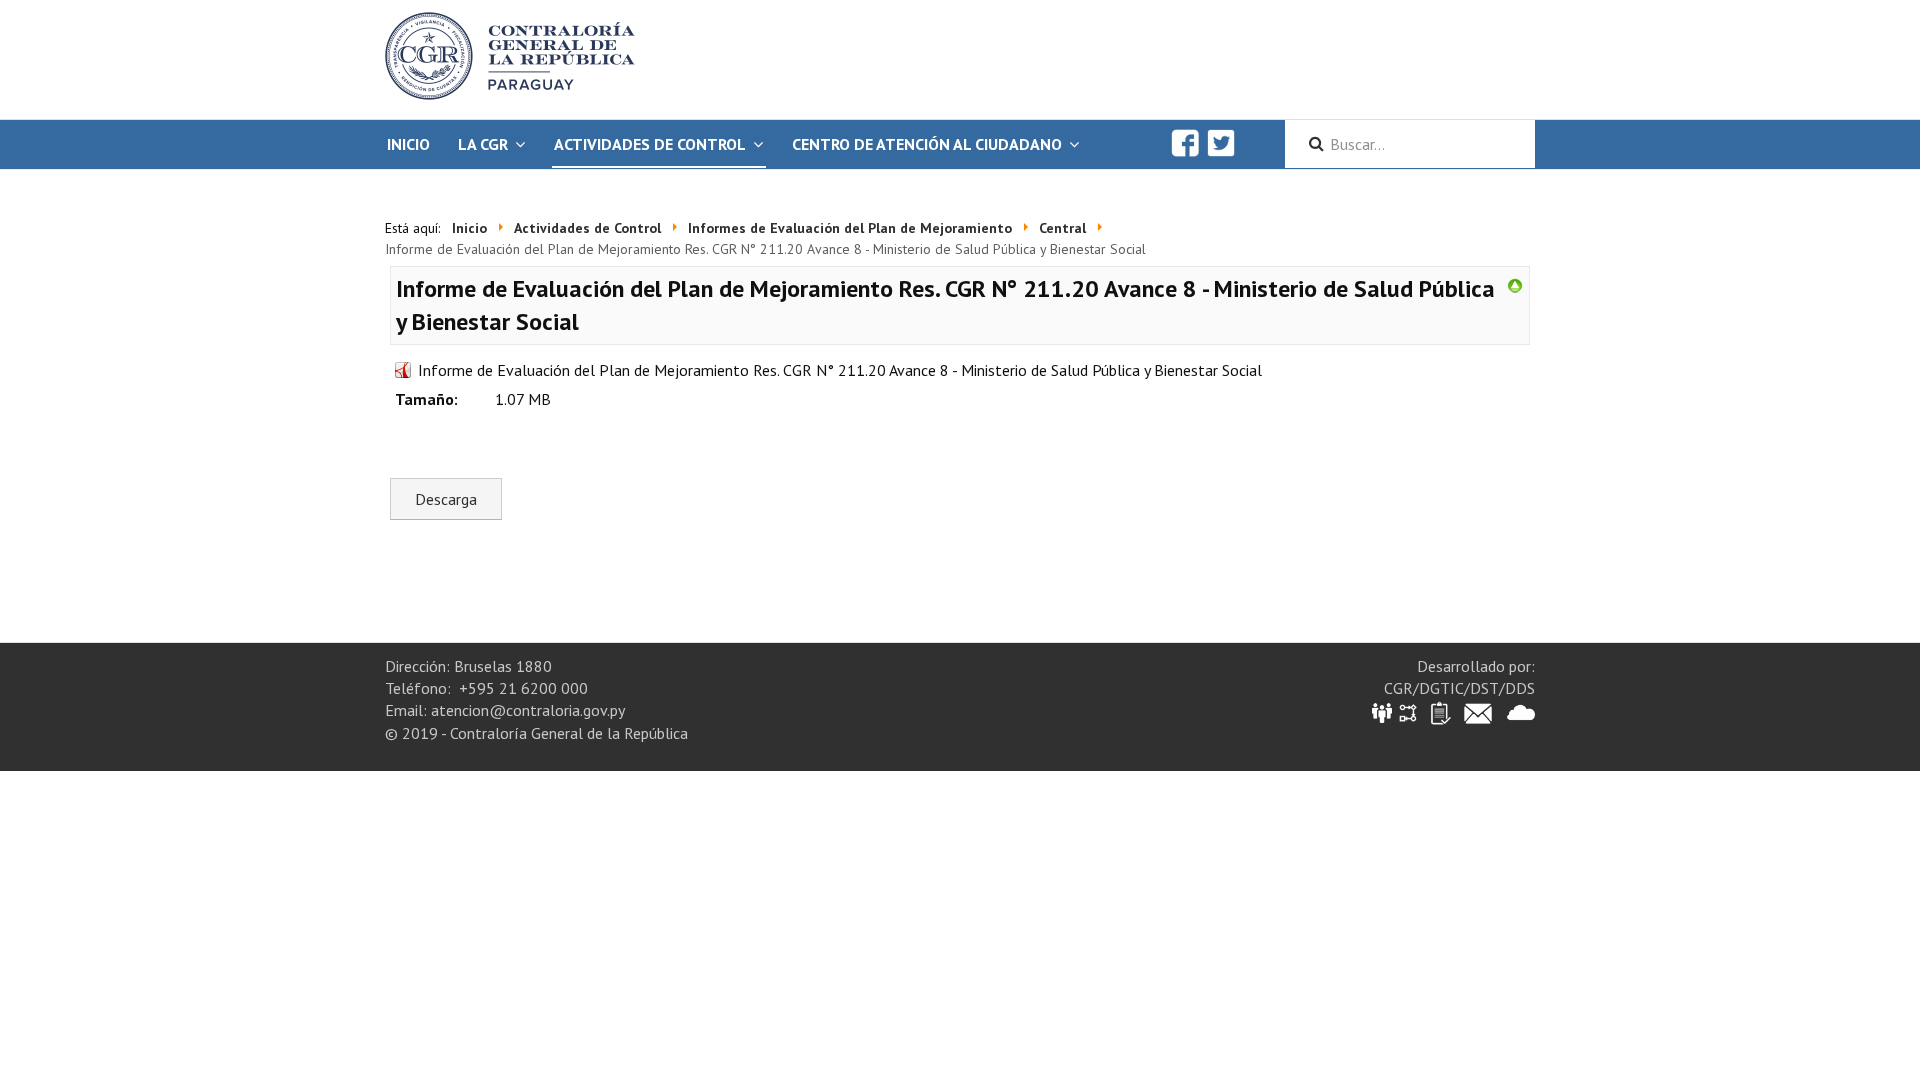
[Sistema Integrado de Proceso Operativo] (1408, 711)
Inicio (408, 144)
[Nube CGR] (1521, 711)
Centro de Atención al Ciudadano (927, 144)
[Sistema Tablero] (1439, 711)
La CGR (483, 144)
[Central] (1515, 284)
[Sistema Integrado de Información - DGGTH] (1383, 711)
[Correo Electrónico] (1478, 711)
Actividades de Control (650, 144)
